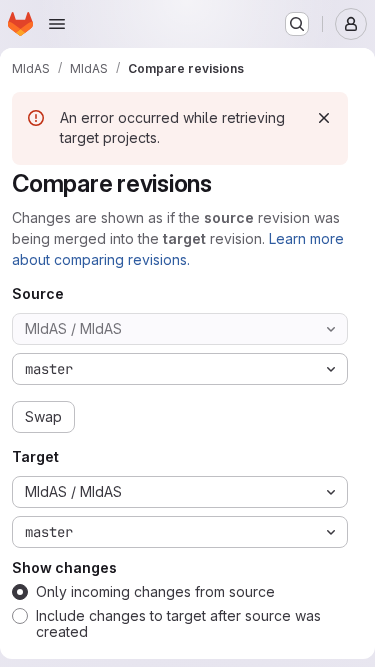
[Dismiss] (324, 118)
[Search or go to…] (297, 24)
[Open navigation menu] (57, 24)
